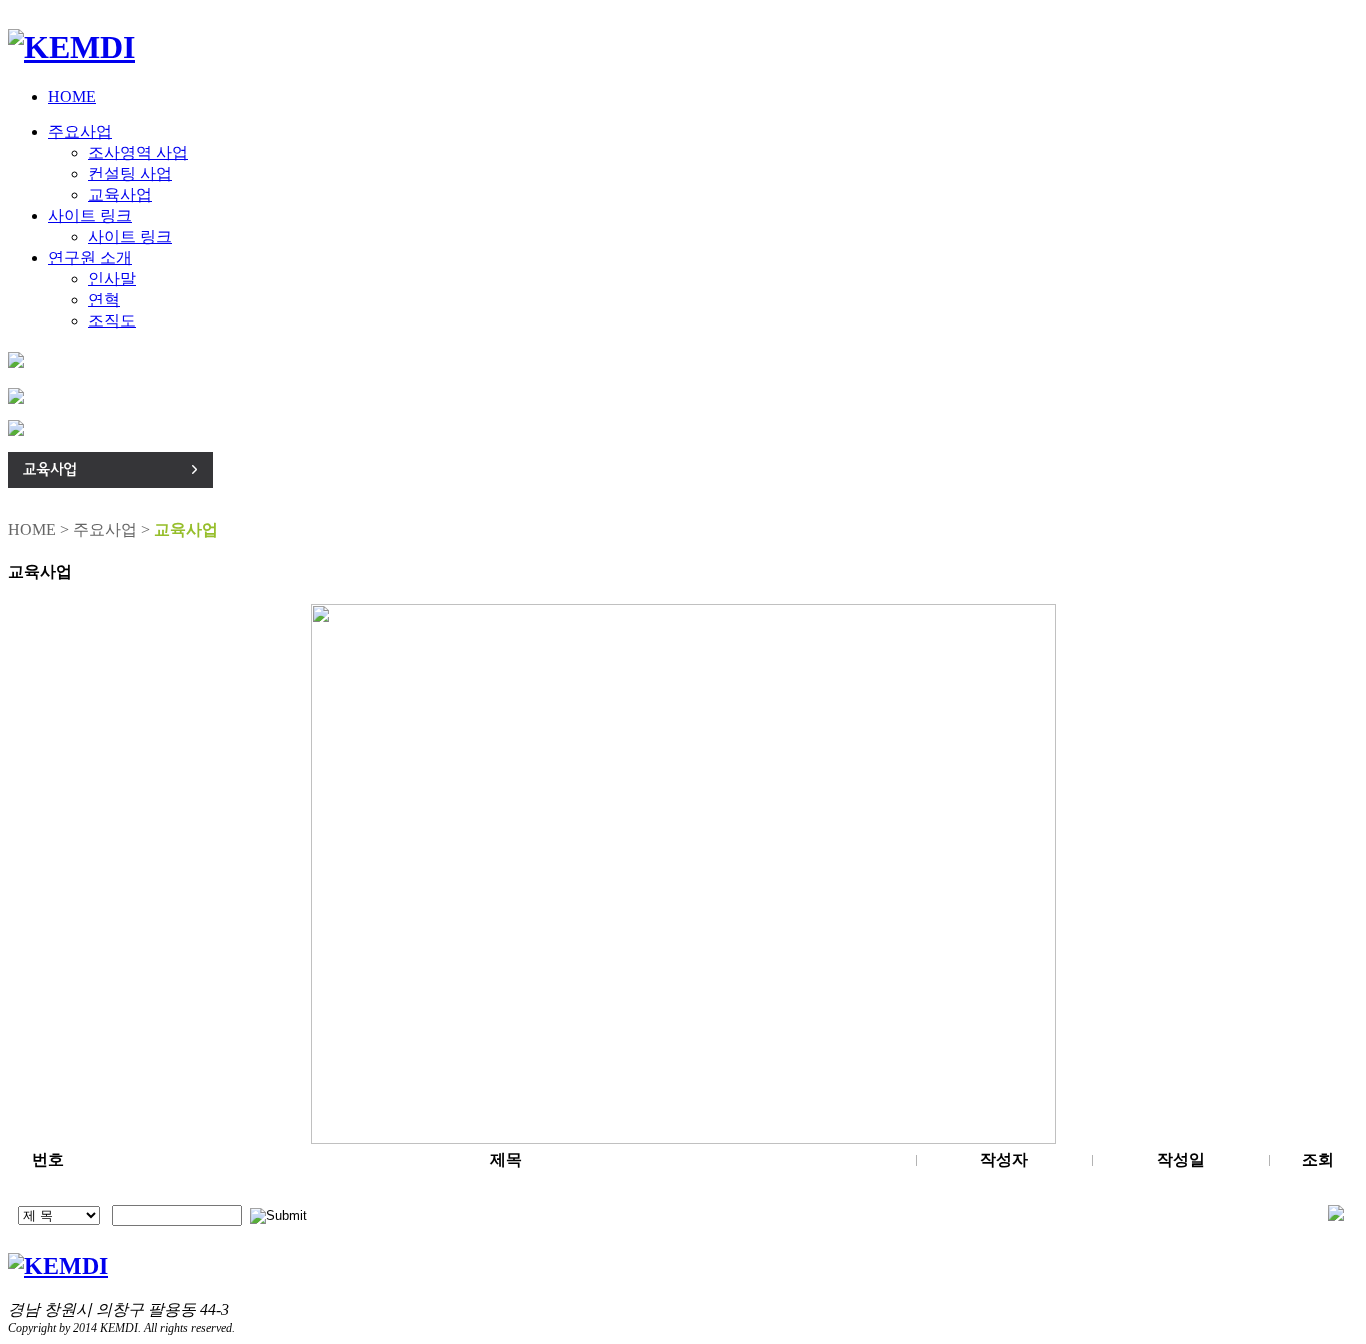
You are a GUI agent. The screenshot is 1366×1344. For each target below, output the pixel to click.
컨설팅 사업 (130, 173)
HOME (72, 96)
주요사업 (80, 131)
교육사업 (120, 194)
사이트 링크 (90, 215)
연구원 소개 (90, 257)
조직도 (112, 320)
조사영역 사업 (138, 152)
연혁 (104, 299)
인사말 (112, 278)
